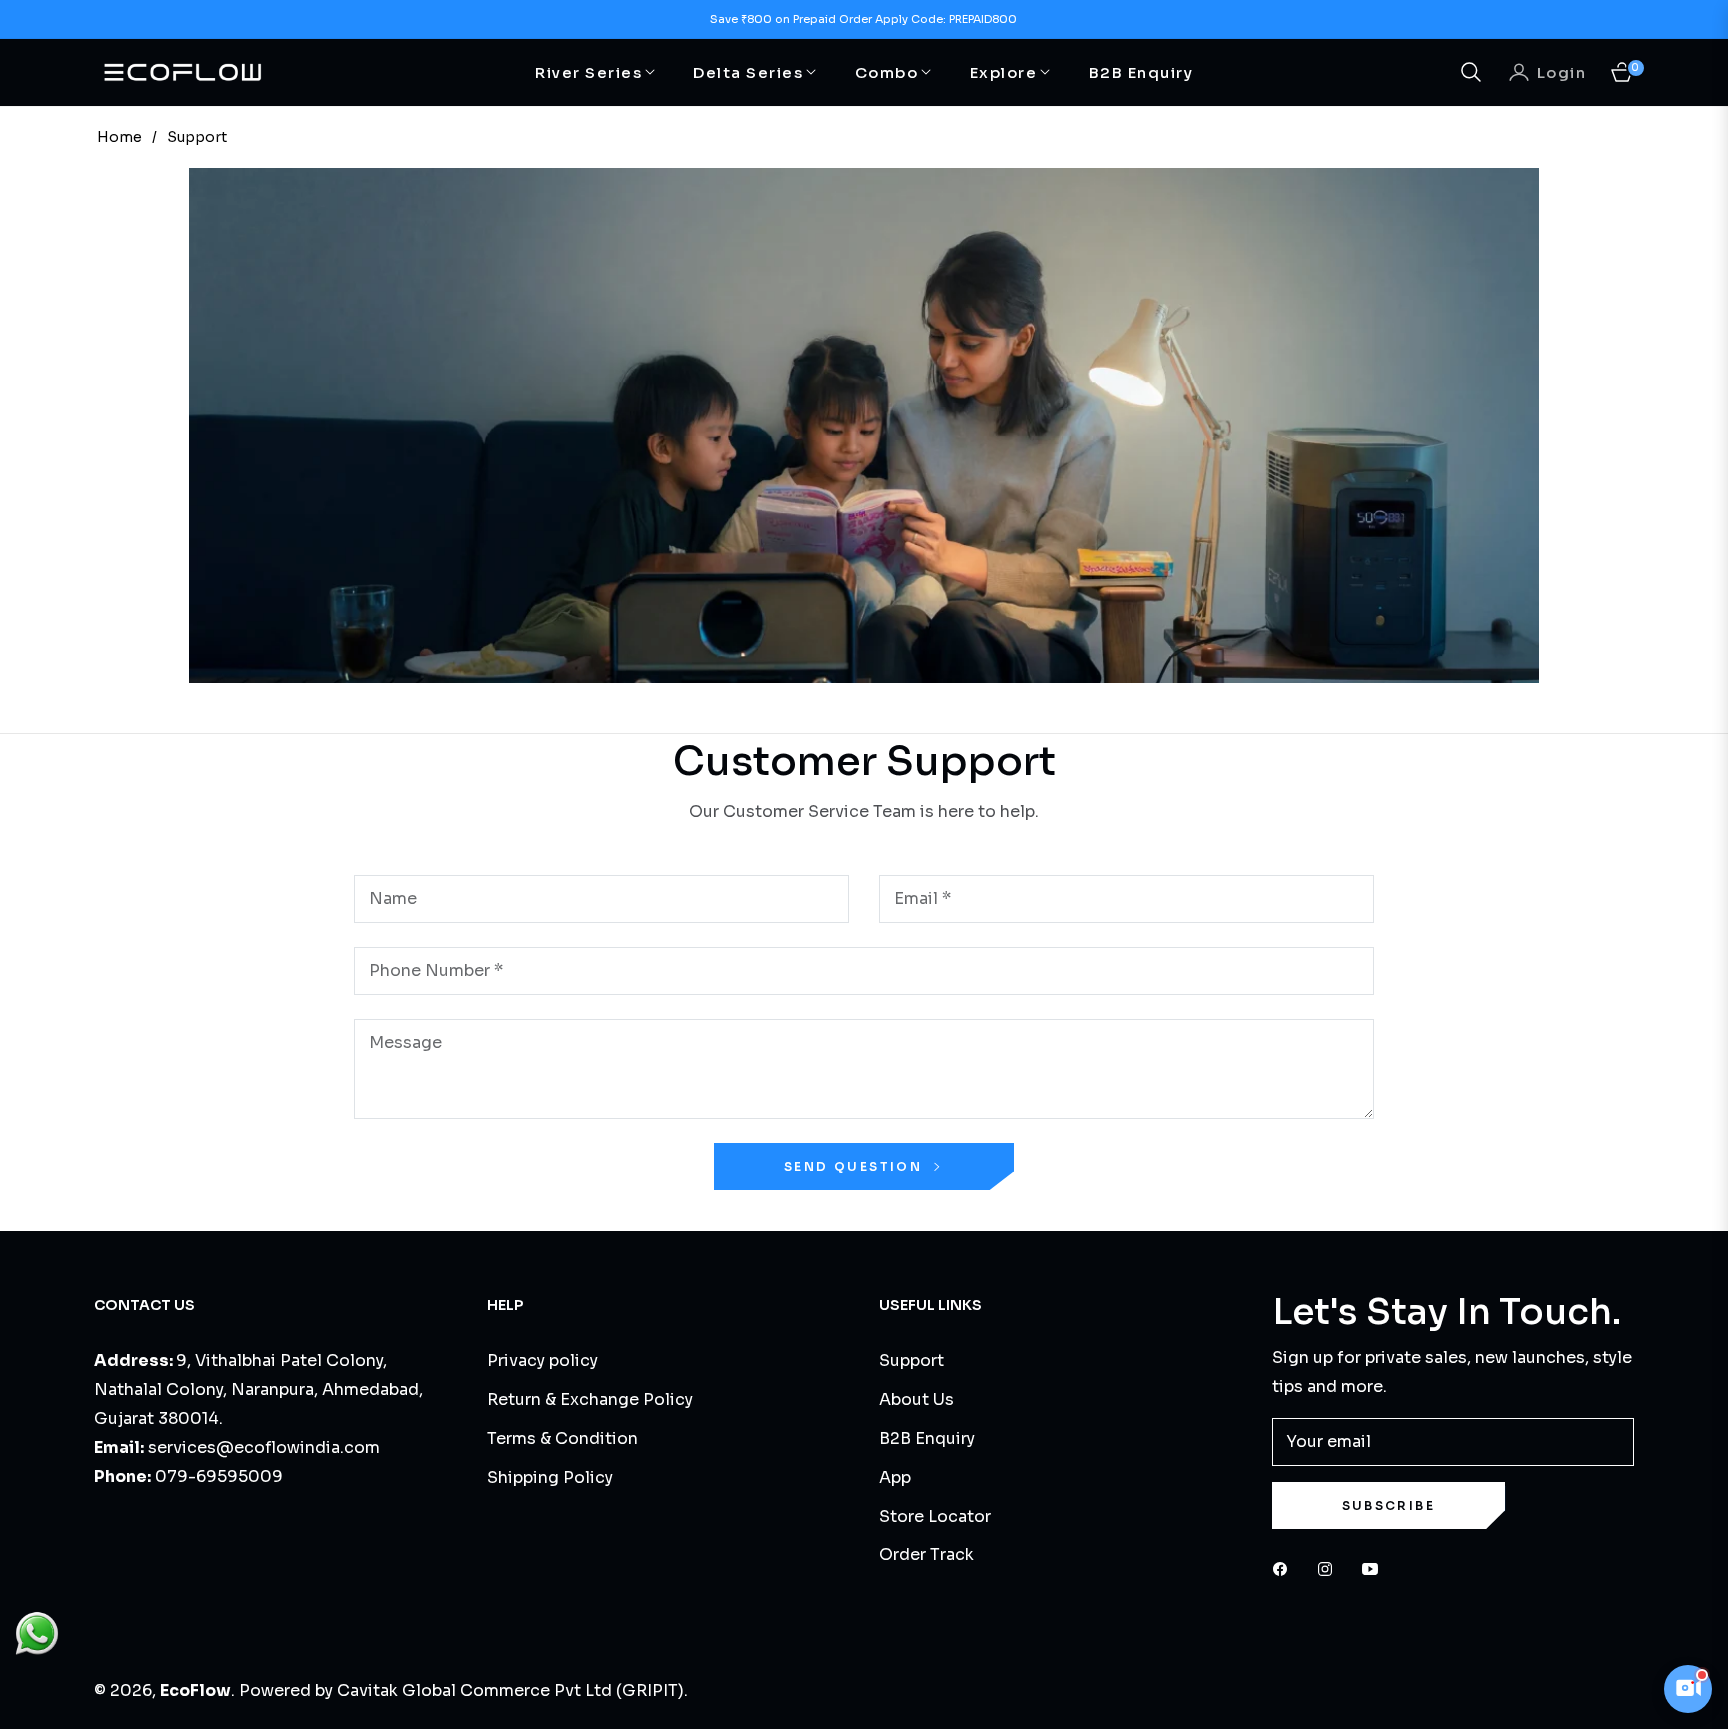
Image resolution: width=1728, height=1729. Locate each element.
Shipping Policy (550, 1477)
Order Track (926, 1554)
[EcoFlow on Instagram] (1330, 1568)
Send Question (856, 1166)
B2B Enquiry (927, 1438)
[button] (1471, 72)
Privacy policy (542, 1360)
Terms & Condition (562, 1438)
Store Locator (935, 1516)
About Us (916, 1399)
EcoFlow (195, 1690)
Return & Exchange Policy (590, 1399)
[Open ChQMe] (1688, 1689)
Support (911, 1360)
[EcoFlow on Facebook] (1285, 1568)
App (895, 1477)
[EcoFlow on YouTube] (1375, 1568)
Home (119, 137)
